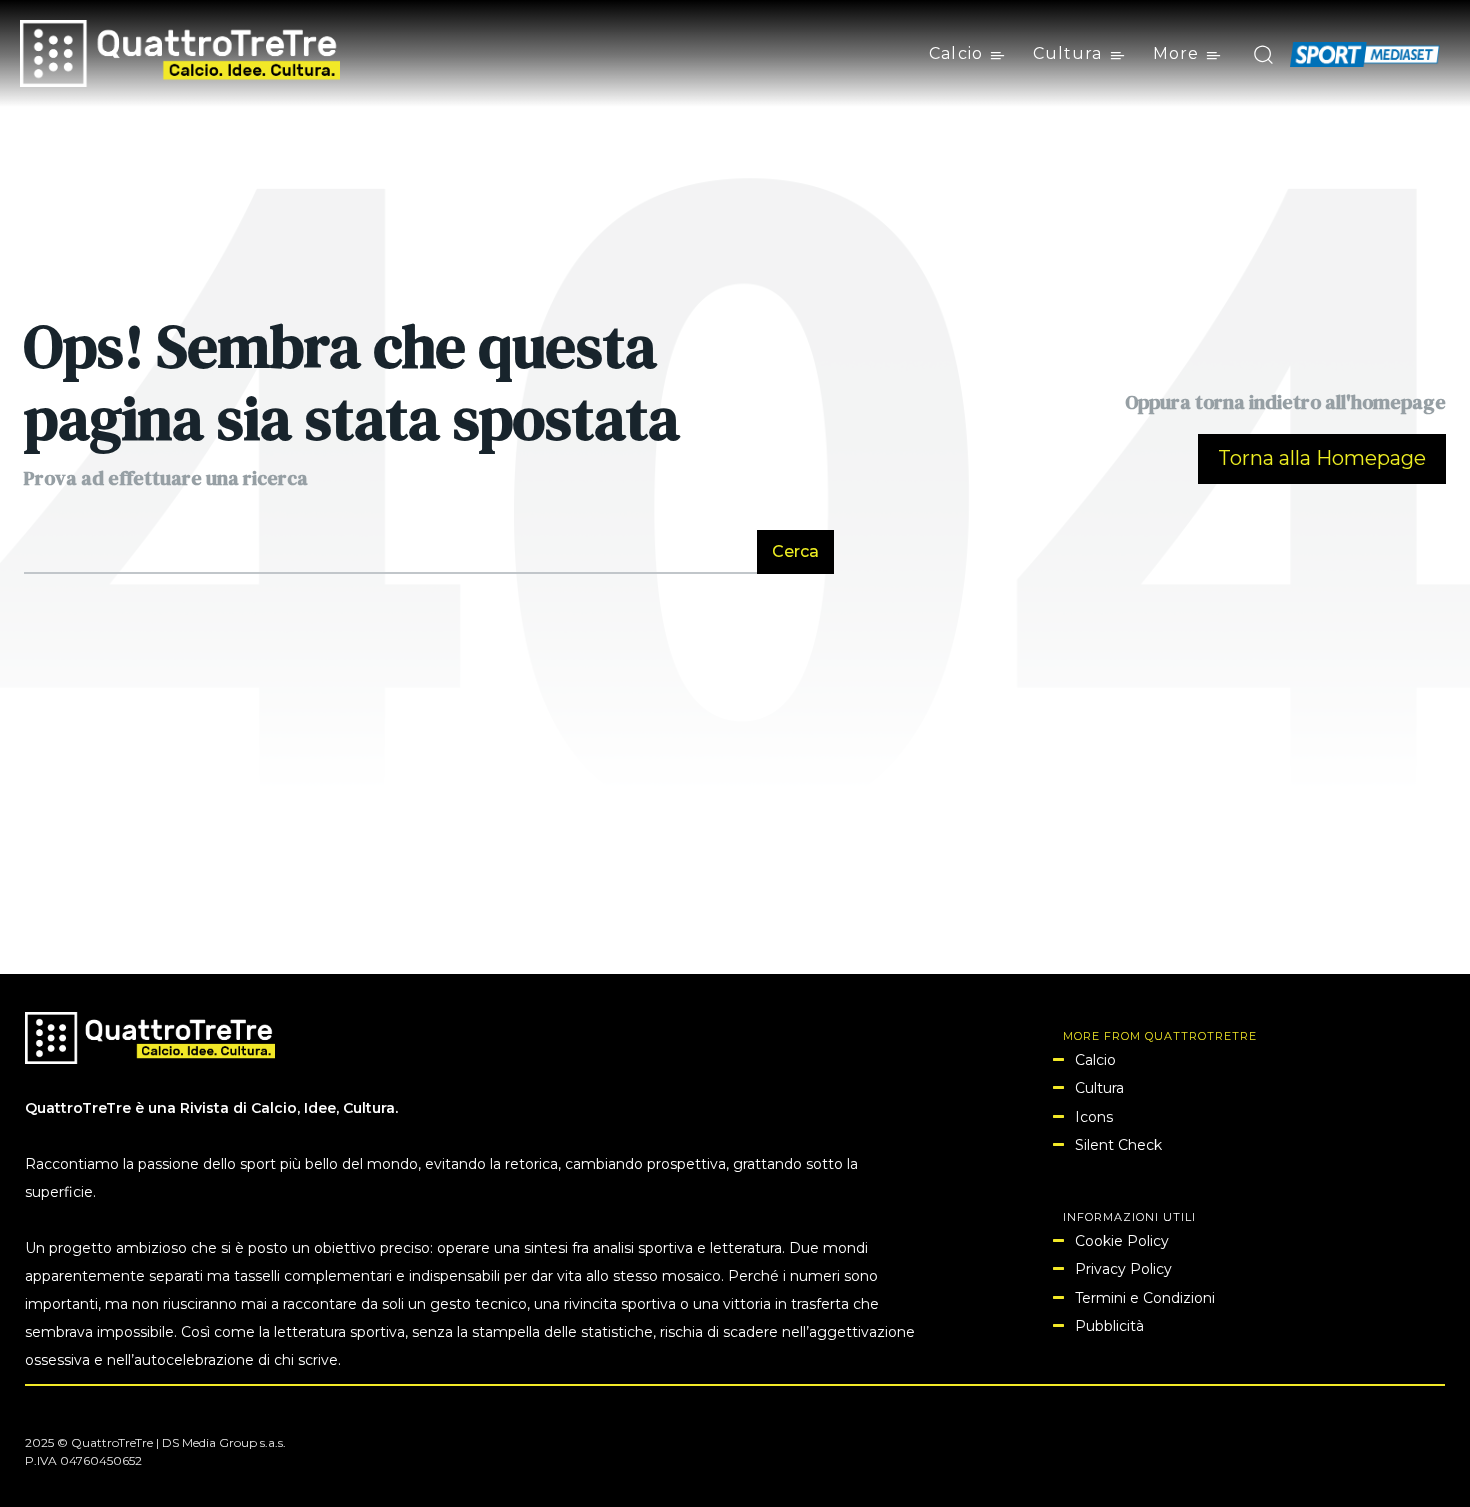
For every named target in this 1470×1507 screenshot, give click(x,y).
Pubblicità (1109, 1326)
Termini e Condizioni (1145, 1298)
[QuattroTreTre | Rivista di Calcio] (180, 53)
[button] (1262, 53)
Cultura (1099, 1088)
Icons (1094, 1117)
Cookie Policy (1122, 1241)
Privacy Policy (1123, 1269)
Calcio (1095, 1060)
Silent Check (1118, 1145)
